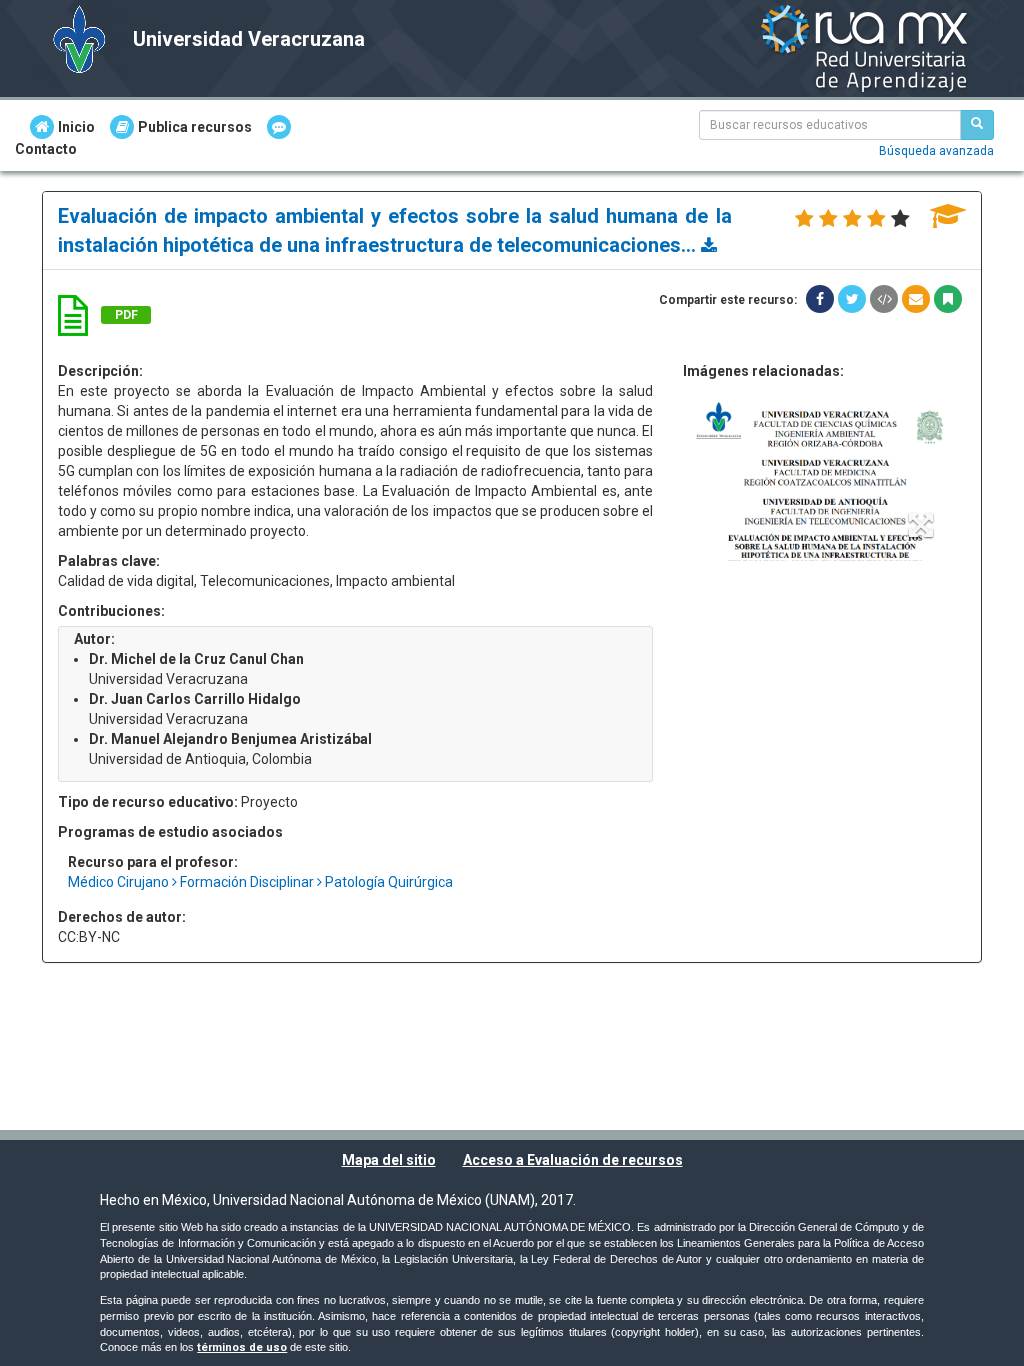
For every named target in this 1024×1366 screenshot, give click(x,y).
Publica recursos (195, 127)
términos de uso (242, 1347)
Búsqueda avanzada (936, 151)
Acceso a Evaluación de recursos (573, 1160)
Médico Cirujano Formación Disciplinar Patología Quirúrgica (260, 882)
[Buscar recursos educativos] (977, 125)
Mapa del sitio (389, 1160)
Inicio (76, 127)
